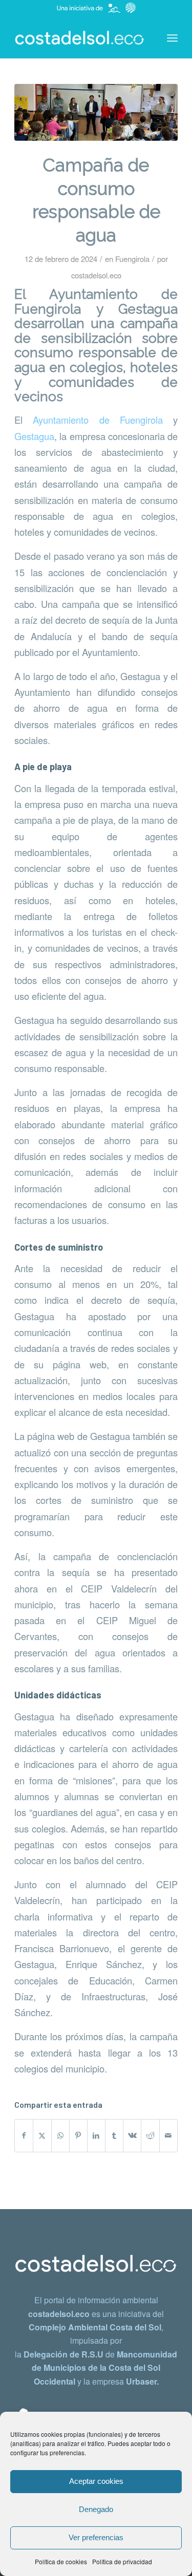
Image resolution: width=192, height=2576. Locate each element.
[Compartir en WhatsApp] (60, 2135)
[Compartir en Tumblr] (114, 2135)
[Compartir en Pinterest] (78, 2135)
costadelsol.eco (96, 275)
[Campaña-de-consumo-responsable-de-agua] (96, 112)
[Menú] (172, 38)
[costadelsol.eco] (80, 38)
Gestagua (34, 436)
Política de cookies (61, 2561)
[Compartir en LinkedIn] (96, 2135)
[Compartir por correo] (168, 2135)
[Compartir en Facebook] (24, 2135)
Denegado (96, 2509)
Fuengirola (132, 259)
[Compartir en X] (42, 2135)
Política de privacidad (122, 2561)
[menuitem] (172, 38)
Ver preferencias (96, 2537)
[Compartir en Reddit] (150, 2135)
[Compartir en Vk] (132, 2135)
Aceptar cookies (96, 2481)
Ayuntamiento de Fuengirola (98, 420)
